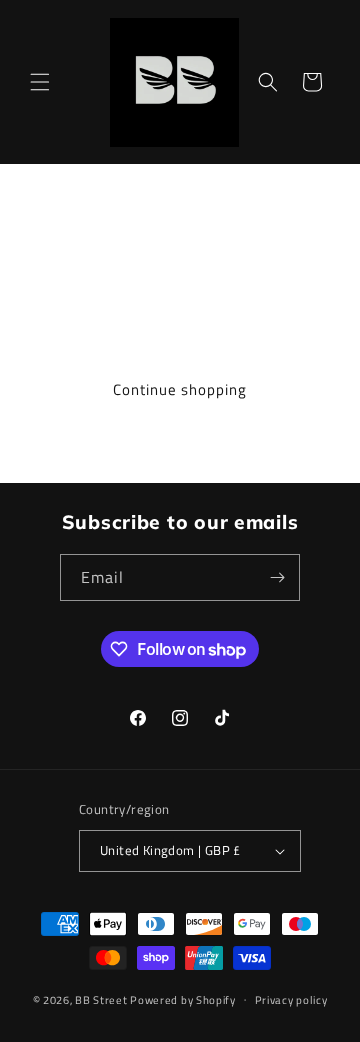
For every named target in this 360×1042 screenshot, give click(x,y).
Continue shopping (180, 389)
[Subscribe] (277, 577)
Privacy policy (291, 1000)
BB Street (101, 999)
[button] (40, 82)
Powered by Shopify (183, 999)
